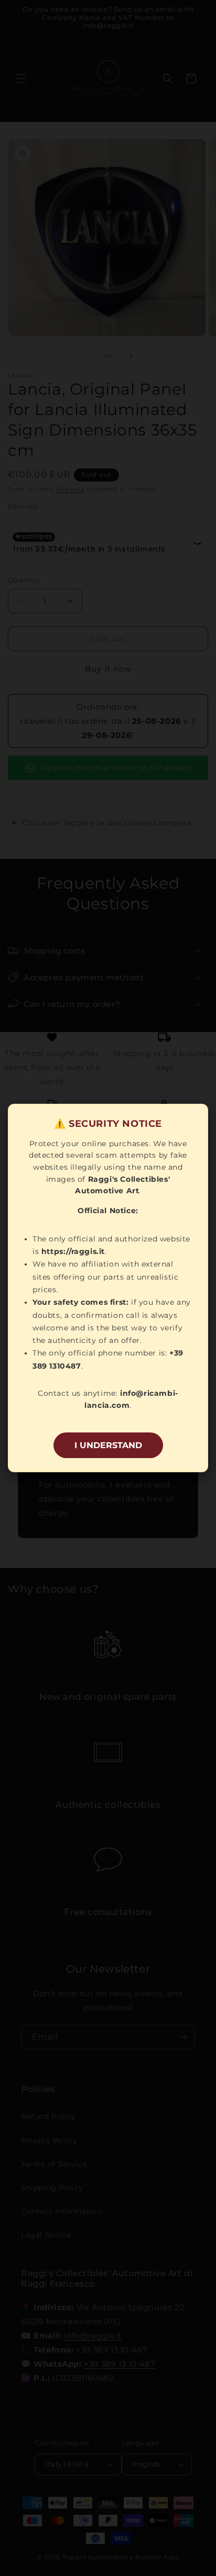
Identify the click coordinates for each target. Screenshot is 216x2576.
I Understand (108, 1445)
